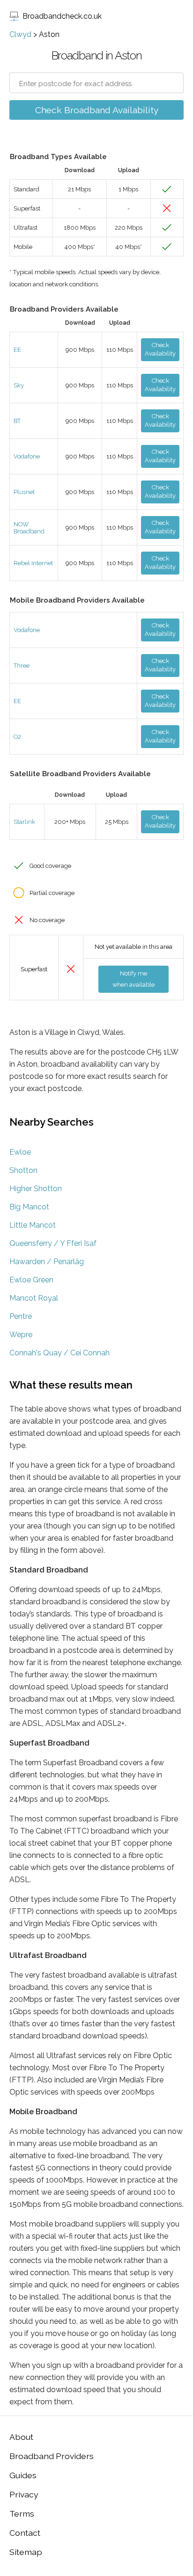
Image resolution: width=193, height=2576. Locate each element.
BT (17, 421)
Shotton (23, 1170)
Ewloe (20, 1152)
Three (22, 666)
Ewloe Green (31, 1280)
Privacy (24, 2494)
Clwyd (20, 34)
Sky (19, 385)
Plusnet (24, 492)
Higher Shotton (36, 1189)
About (21, 2437)
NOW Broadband (29, 528)
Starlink (24, 822)
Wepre (21, 1335)
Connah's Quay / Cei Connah (59, 1353)
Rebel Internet (33, 563)
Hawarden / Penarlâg (47, 1262)
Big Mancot (29, 1207)
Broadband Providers (52, 2456)
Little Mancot (33, 1225)
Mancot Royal (34, 1298)
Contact (25, 2533)
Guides (23, 2475)
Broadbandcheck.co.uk (62, 16)
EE (17, 350)
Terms (22, 2514)
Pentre (21, 1316)
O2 (17, 737)
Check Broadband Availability (97, 110)
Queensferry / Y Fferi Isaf (53, 1243)
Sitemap (26, 2552)
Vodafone (27, 456)
